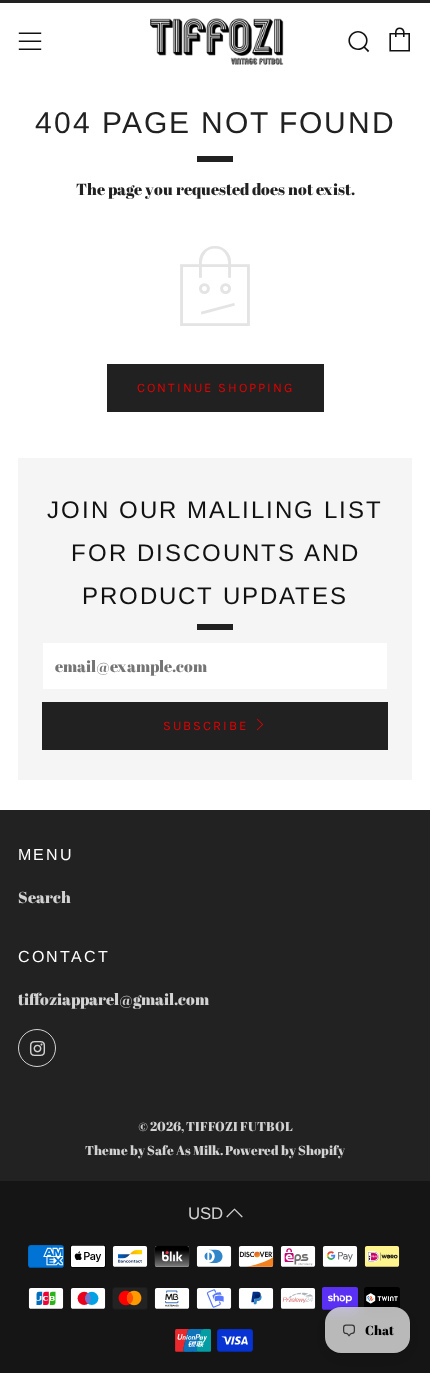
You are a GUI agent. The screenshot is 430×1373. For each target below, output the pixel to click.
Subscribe (205, 725)
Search (44, 897)
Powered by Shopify (285, 1150)
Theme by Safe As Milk (152, 1150)
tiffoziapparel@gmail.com (113, 999)
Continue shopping (215, 387)
